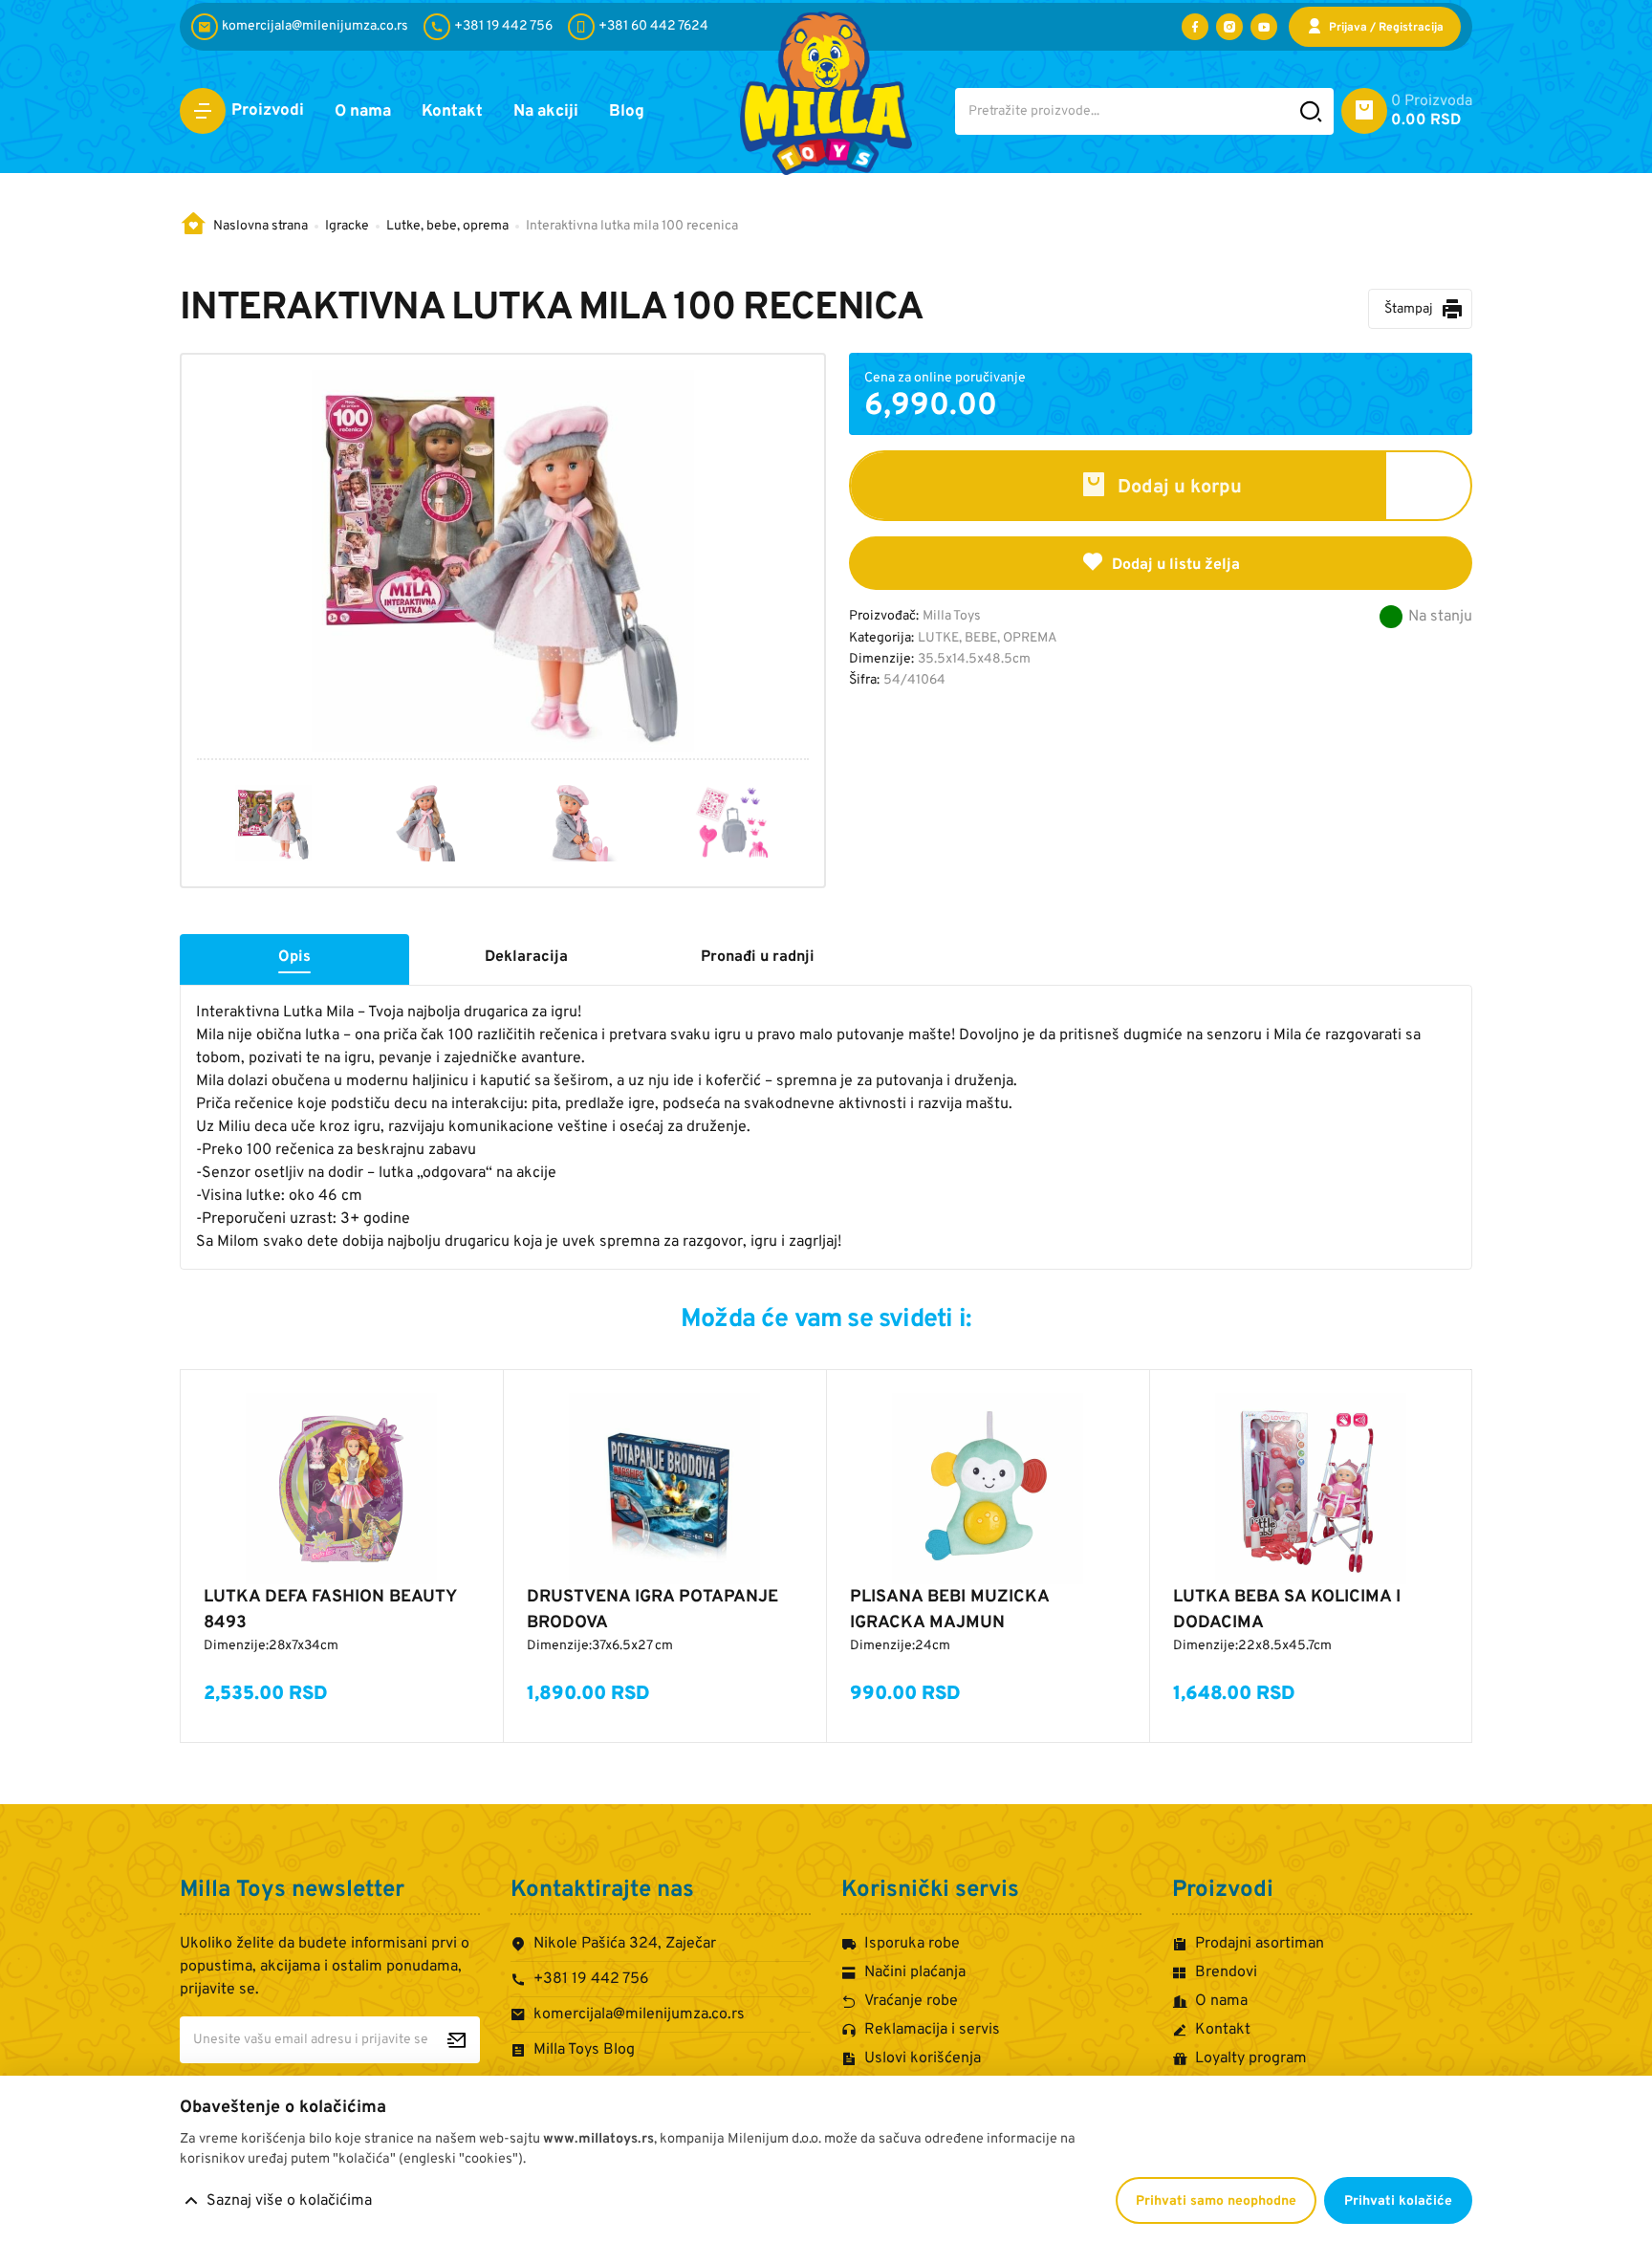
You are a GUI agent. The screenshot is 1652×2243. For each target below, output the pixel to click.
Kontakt (452, 112)
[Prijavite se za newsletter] (456, 2040)
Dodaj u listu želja (1176, 565)
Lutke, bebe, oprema (447, 226)
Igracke (347, 226)
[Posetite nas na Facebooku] (1195, 27)
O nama (363, 112)
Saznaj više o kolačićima (289, 2201)
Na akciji (546, 112)
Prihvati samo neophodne (1216, 2201)
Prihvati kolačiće (1398, 2201)
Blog (627, 112)
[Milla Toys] (826, 93)
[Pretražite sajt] (1311, 111)
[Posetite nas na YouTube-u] (1264, 27)
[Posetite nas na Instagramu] (1229, 27)
